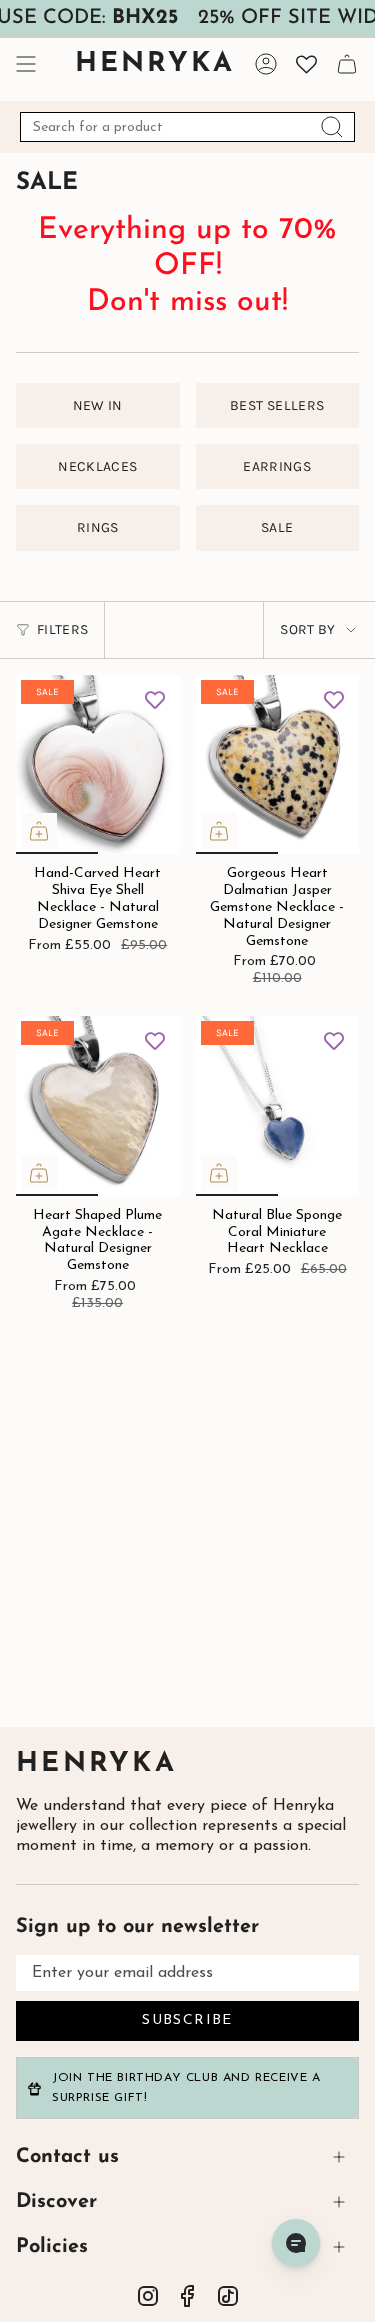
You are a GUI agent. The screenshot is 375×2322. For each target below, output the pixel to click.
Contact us (67, 2157)
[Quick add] (39, 831)
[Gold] (289, 617)
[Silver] (261, 617)
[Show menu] (26, 64)
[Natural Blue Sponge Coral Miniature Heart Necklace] (278, 1106)
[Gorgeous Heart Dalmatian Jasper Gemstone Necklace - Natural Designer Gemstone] (278, 765)
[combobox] (187, 127)
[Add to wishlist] (155, 700)
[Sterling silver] (85, 600)
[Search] (332, 127)
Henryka (96, 1764)
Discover (56, 2202)
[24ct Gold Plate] (114, 600)
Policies (52, 2247)
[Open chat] (296, 2243)
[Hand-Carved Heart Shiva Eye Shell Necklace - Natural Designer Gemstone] (98, 765)
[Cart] (347, 64)
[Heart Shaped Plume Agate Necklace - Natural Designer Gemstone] (98, 1106)
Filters (62, 629)
